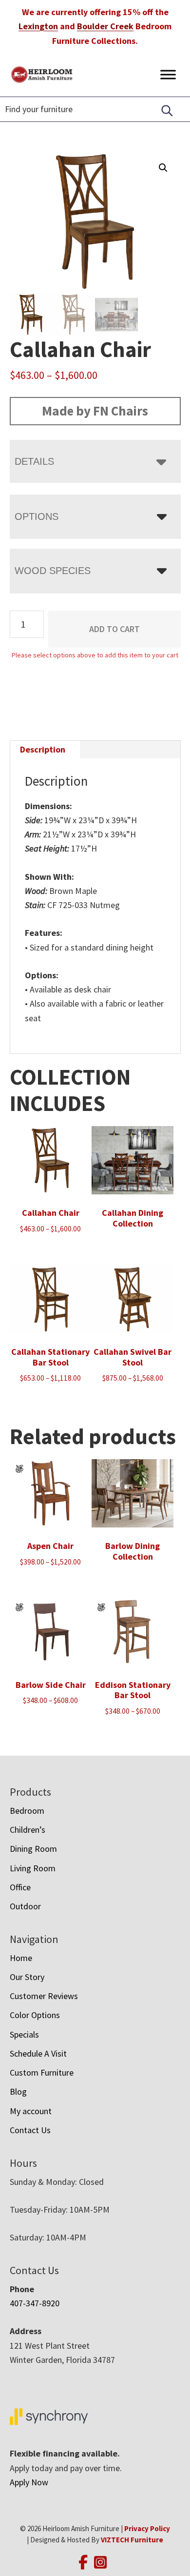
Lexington (38, 26)
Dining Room (33, 1849)
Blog (18, 2091)
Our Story (27, 1977)
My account (31, 2111)
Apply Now (29, 2482)
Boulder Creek (105, 26)
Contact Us (30, 2130)
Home (21, 1958)
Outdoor (25, 1906)
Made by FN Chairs (95, 411)
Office (20, 1887)
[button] (163, 168)
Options (37, 516)
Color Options (35, 2015)
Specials (24, 2034)
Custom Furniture (42, 2072)
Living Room (33, 1868)
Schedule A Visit (38, 2053)
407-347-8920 (35, 2303)
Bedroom (27, 1811)
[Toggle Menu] (168, 74)
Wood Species (53, 571)
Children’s (28, 1830)
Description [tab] (43, 749)
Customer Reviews (44, 1996)
